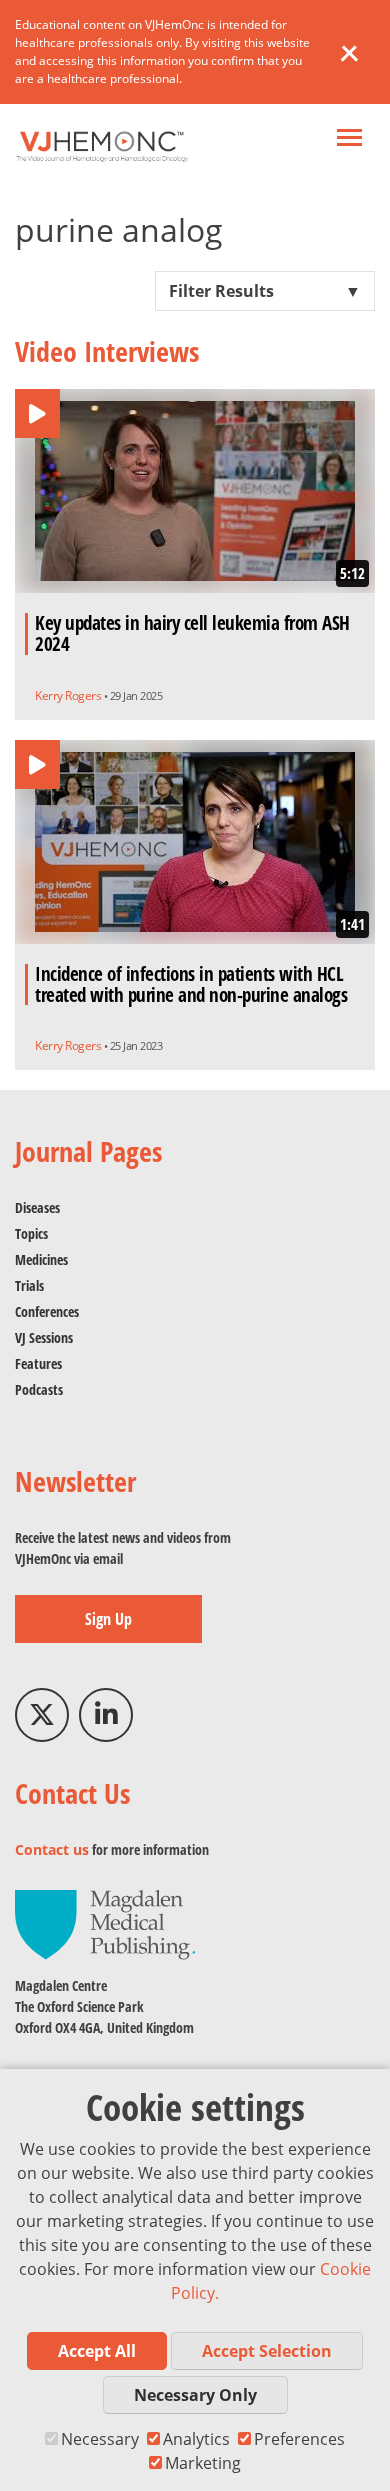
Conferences (47, 1311)
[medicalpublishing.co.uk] (105, 1923)
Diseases (37, 1207)
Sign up (108, 1619)
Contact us (52, 1849)
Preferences (299, 2439)
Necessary (100, 2439)
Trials (29, 1285)
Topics (31, 1233)
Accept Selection (267, 2351)
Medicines (41, 1259)
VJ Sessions (44, 1337)
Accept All (97, 2351)
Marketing (203, 2463)
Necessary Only (195, 2395)
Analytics (196, 2439)
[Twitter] (42, 1715)
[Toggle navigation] (349, 139)
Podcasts (39, 1389)
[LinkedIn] (106, 1715)
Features (38, 1363)
